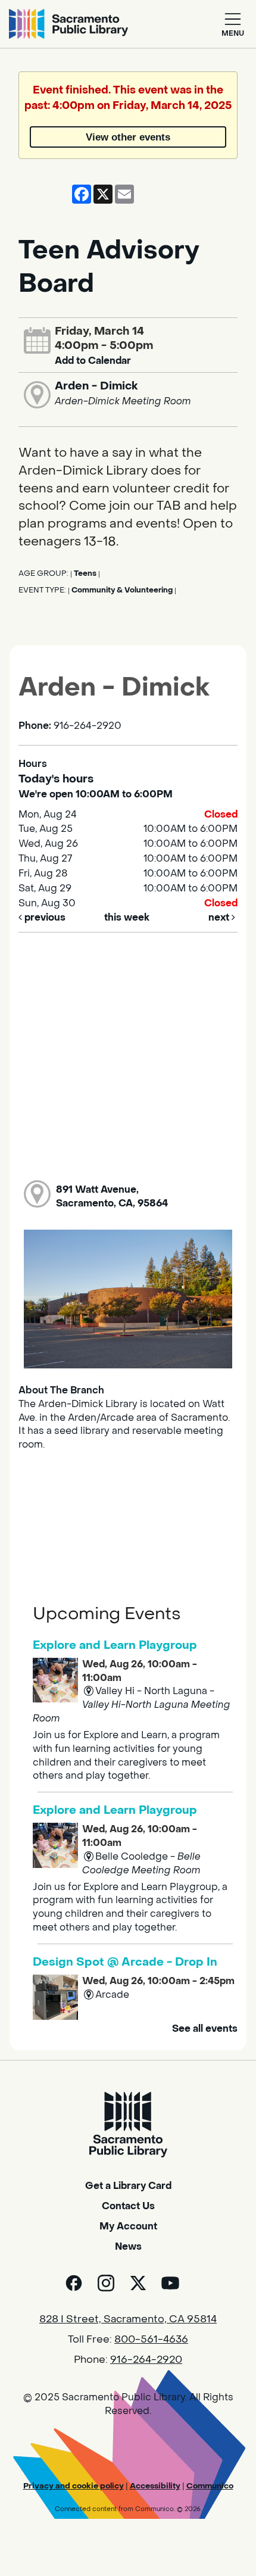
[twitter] (138, 2283)
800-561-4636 (151, 2340)
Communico (210, 2486)
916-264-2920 (146, 2360)
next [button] (220, 917)
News (128, 2246)
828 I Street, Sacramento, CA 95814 (128, 2319)
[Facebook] (74, 2283)
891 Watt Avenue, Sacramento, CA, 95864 (112, 1196)
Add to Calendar (93, 361)
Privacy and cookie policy (74, 2486)
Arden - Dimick (96, 386)
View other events (128, 137)
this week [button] (127, 917)
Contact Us (128, 2206)
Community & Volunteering (122, 590)
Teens (85, 573)
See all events (205, 2028)
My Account (128, 2226)
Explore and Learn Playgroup (115, 1645)
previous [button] (44, 917)
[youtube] (170, 2283)
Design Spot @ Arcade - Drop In (125, 1962)
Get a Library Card (128, 2186)
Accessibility (155, 2486)
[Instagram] (106, 2283)
